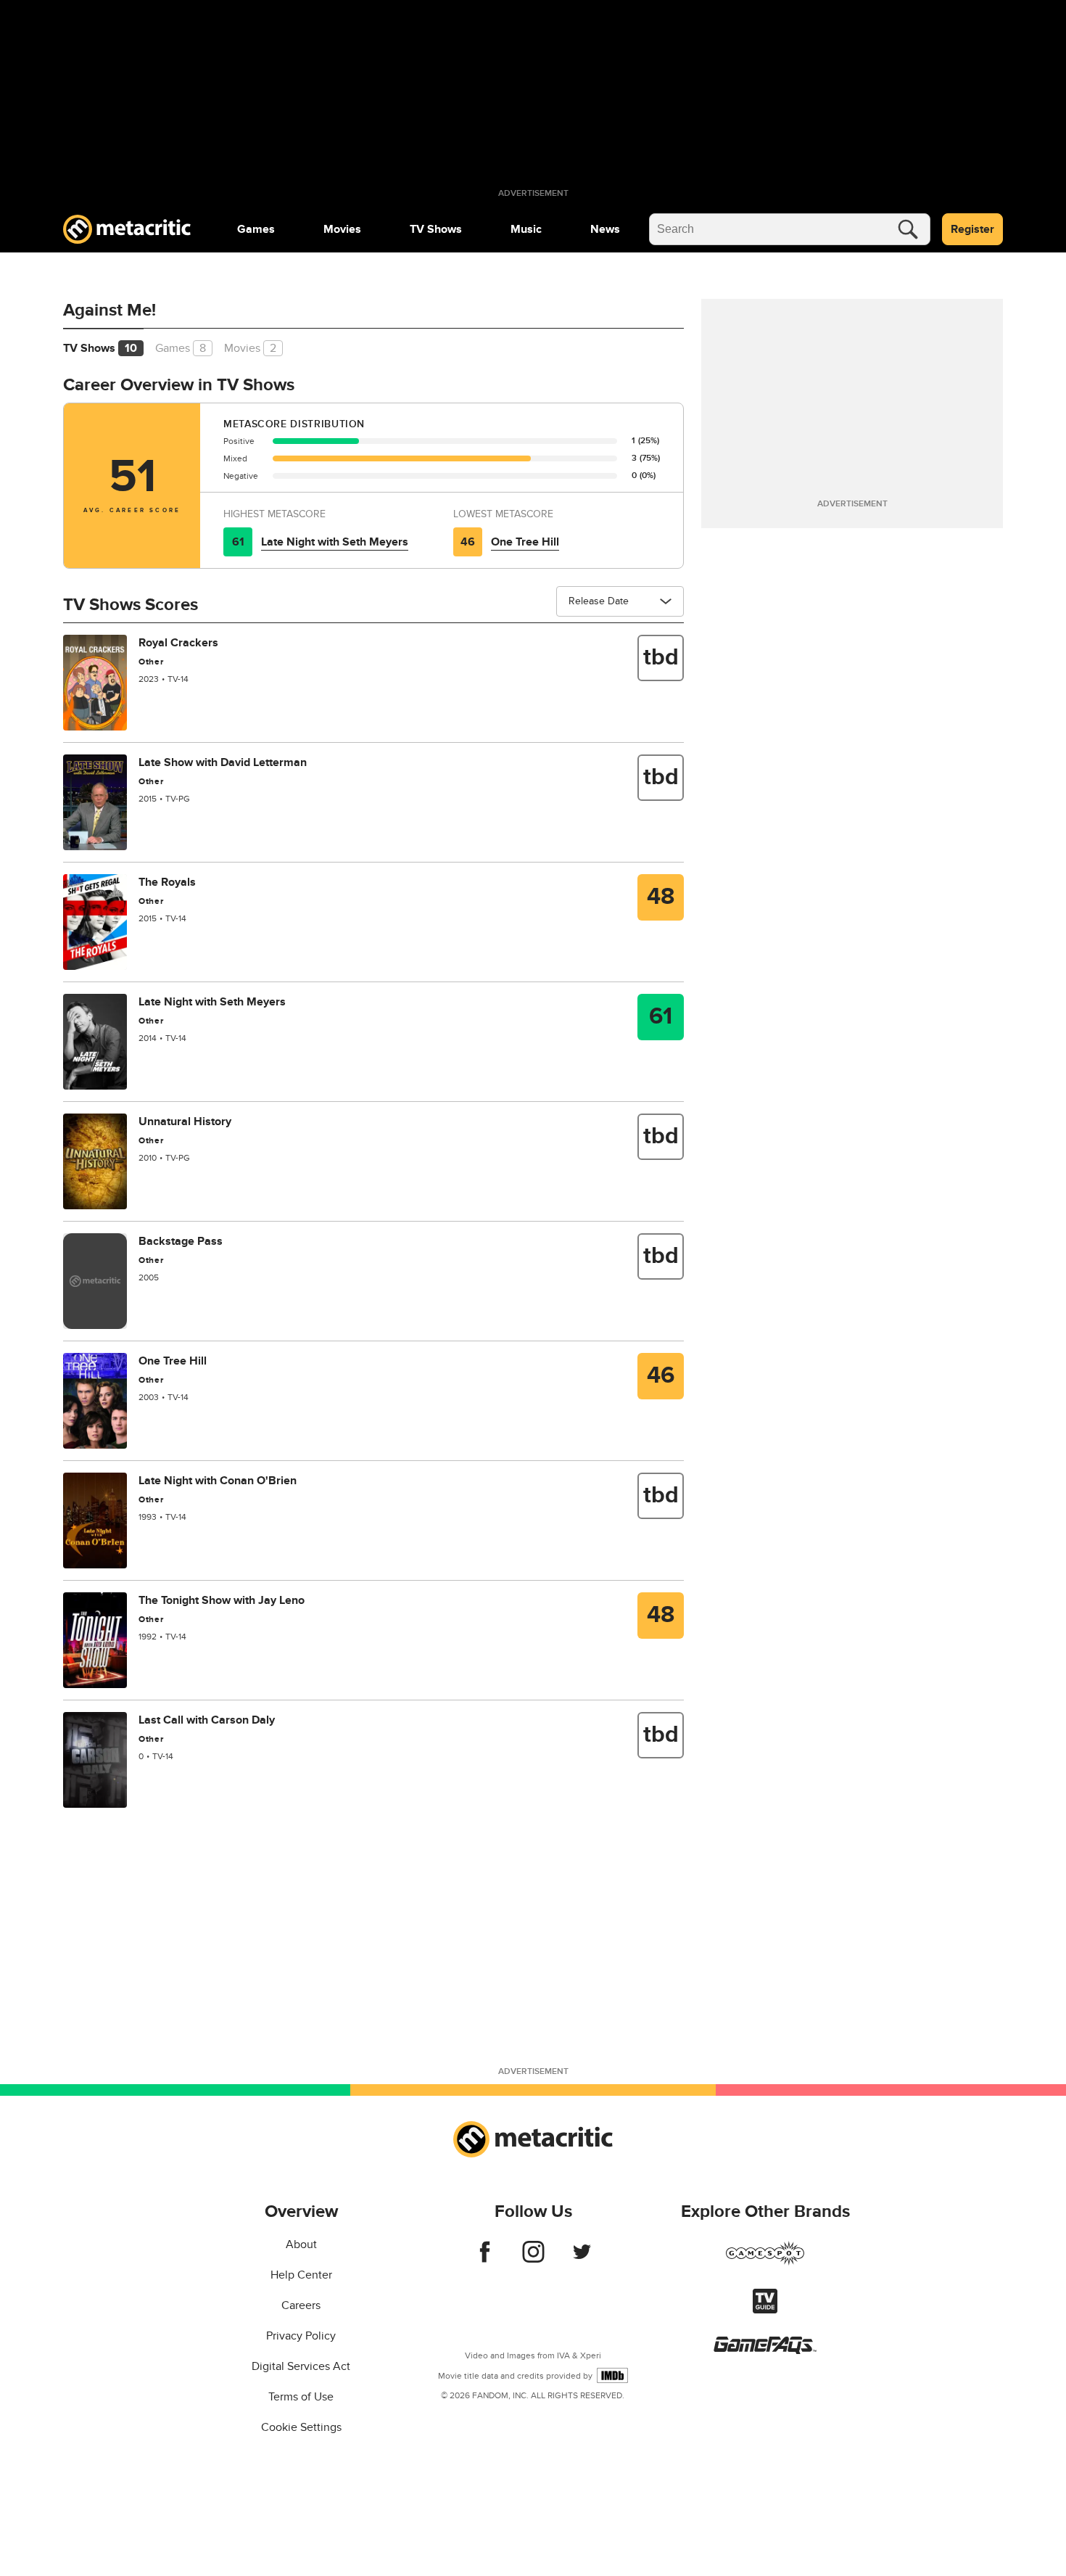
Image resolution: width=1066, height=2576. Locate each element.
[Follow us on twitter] (582, 2259)
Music (526, 229)
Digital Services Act (301, 2366)
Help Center (301, 2275)
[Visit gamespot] (765, 2262)
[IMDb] (612, 2375)
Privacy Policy (301, 2336)
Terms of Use (301, 2397)
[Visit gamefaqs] (765, 2350)
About (301, 2244)
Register (972, 229)
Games (256, 229)
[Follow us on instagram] (533, 2259)
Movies (342, 229)
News (605, 229)
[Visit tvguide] (765, 2310)
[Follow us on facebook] (485, 2259)
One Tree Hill (525, 542)
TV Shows (436, 229)
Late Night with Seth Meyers (335, 542)
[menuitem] (256, 229)
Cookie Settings (301, 2427)
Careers (301, 2305)
